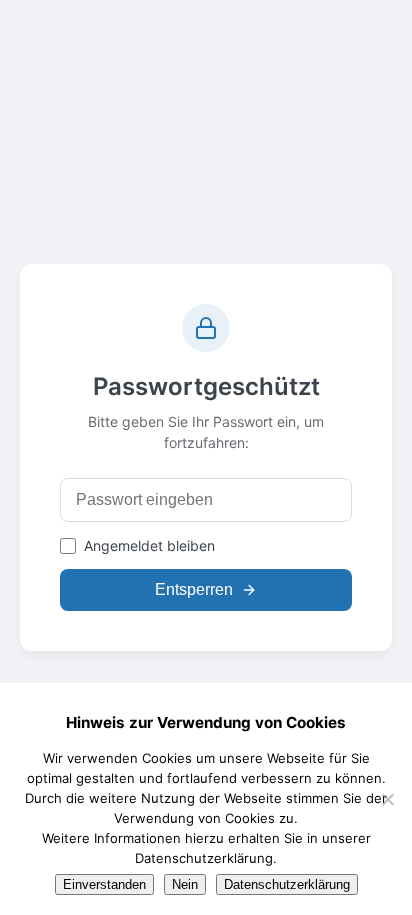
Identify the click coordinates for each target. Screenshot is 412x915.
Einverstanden (104, 884)
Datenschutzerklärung (287, 884)
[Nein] (387, 799)
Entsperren (194, 589)
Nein (185, 884)
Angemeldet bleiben (149, 545)
